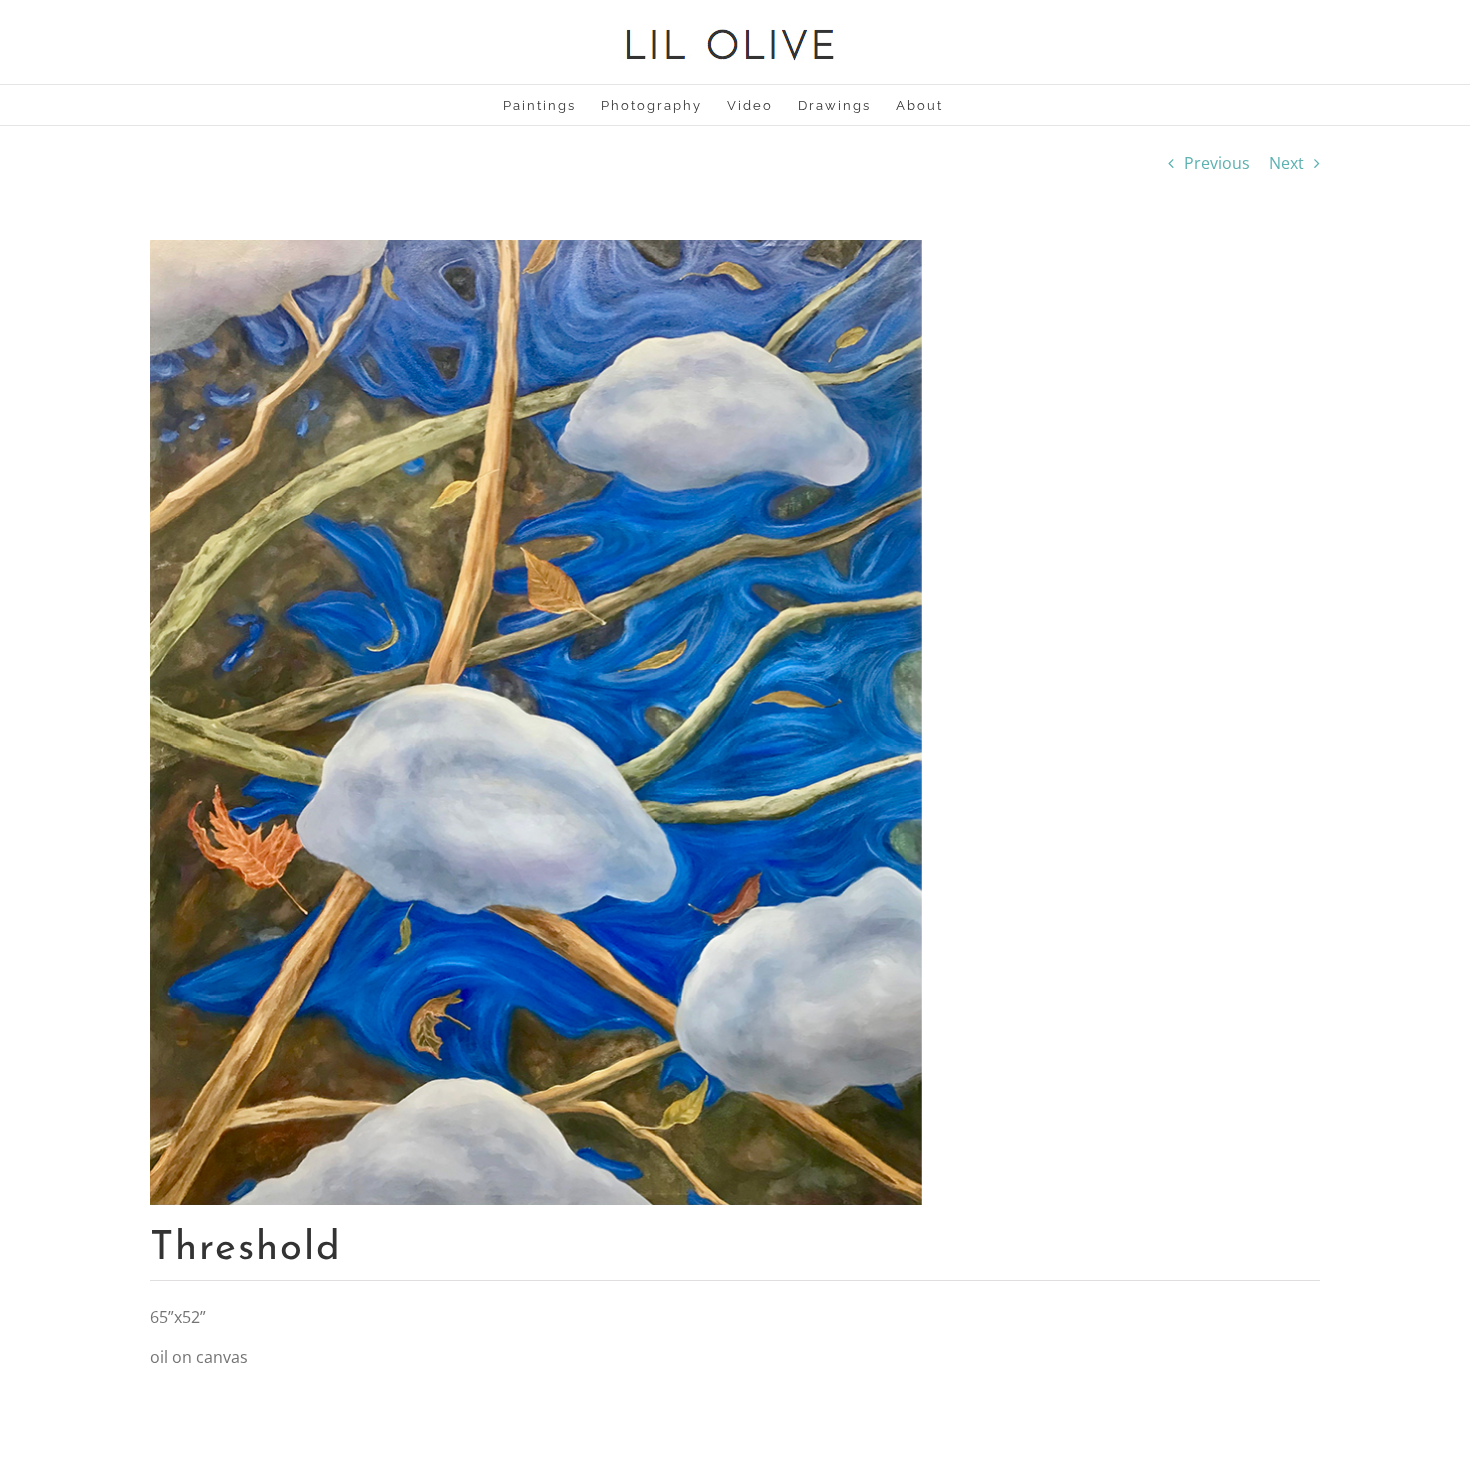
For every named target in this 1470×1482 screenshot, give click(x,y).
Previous (1217, 163)
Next (1286, 163)
